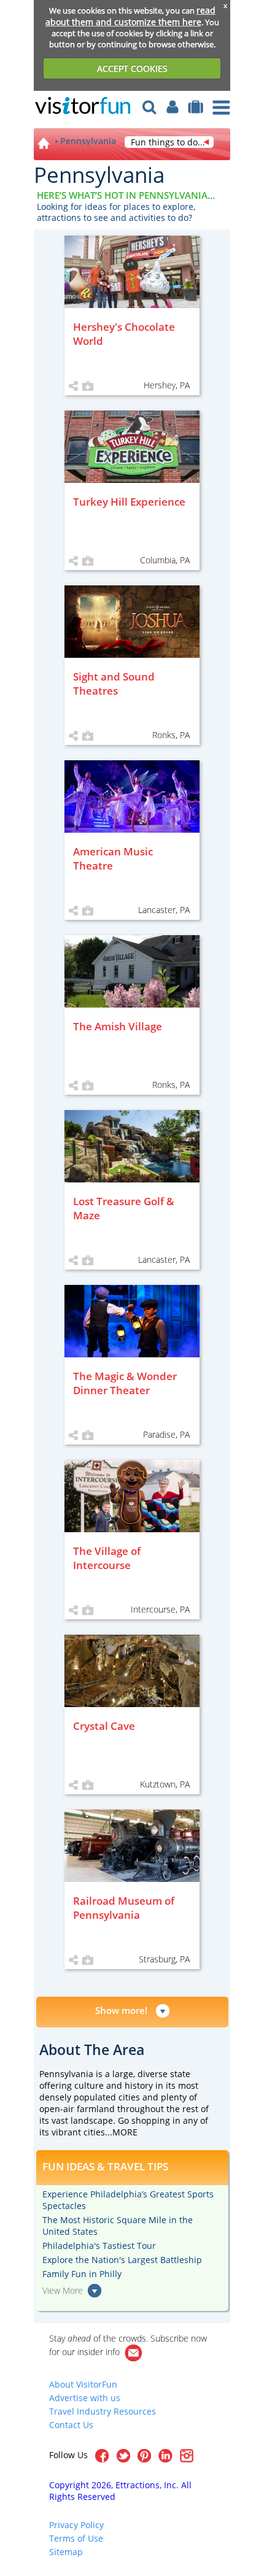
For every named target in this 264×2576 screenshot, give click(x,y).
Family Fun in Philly (82, 2274)
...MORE (121, 2132)
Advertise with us (85, 2398)
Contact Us (71, 2425)
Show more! (121, 2010)
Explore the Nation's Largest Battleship (122, 2260)
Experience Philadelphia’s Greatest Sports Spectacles (128, 2200)
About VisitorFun (83, 2384)
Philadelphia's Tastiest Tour (99, 2246)
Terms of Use (76, 2538)
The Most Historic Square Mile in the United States (118, 2226)
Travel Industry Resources (103, 2411)
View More (63, 2290)
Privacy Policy (76, 2525)
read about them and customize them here (130, 16)
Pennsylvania (88, 141)
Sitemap (66, 2552)
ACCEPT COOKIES (132, 68)
